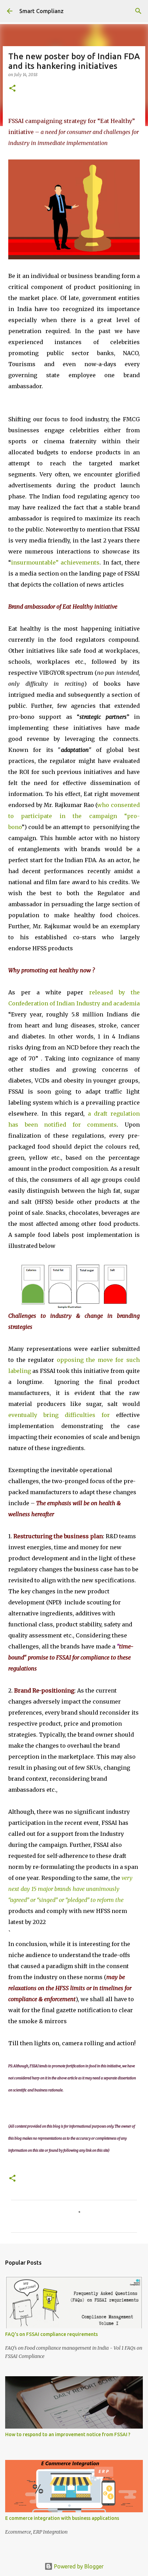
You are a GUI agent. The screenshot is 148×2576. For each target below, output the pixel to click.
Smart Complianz (41, 11)
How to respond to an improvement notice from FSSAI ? (68, 2434)
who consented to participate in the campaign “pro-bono (74, 816)
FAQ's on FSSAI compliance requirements (51, 2334)
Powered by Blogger (78, 2566)
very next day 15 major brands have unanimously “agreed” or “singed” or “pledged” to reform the (70, 1889)
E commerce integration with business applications (62, 2518)
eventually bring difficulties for (62, 1415)
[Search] (138, 11)
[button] (12, 89)
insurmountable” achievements (55, 562)
